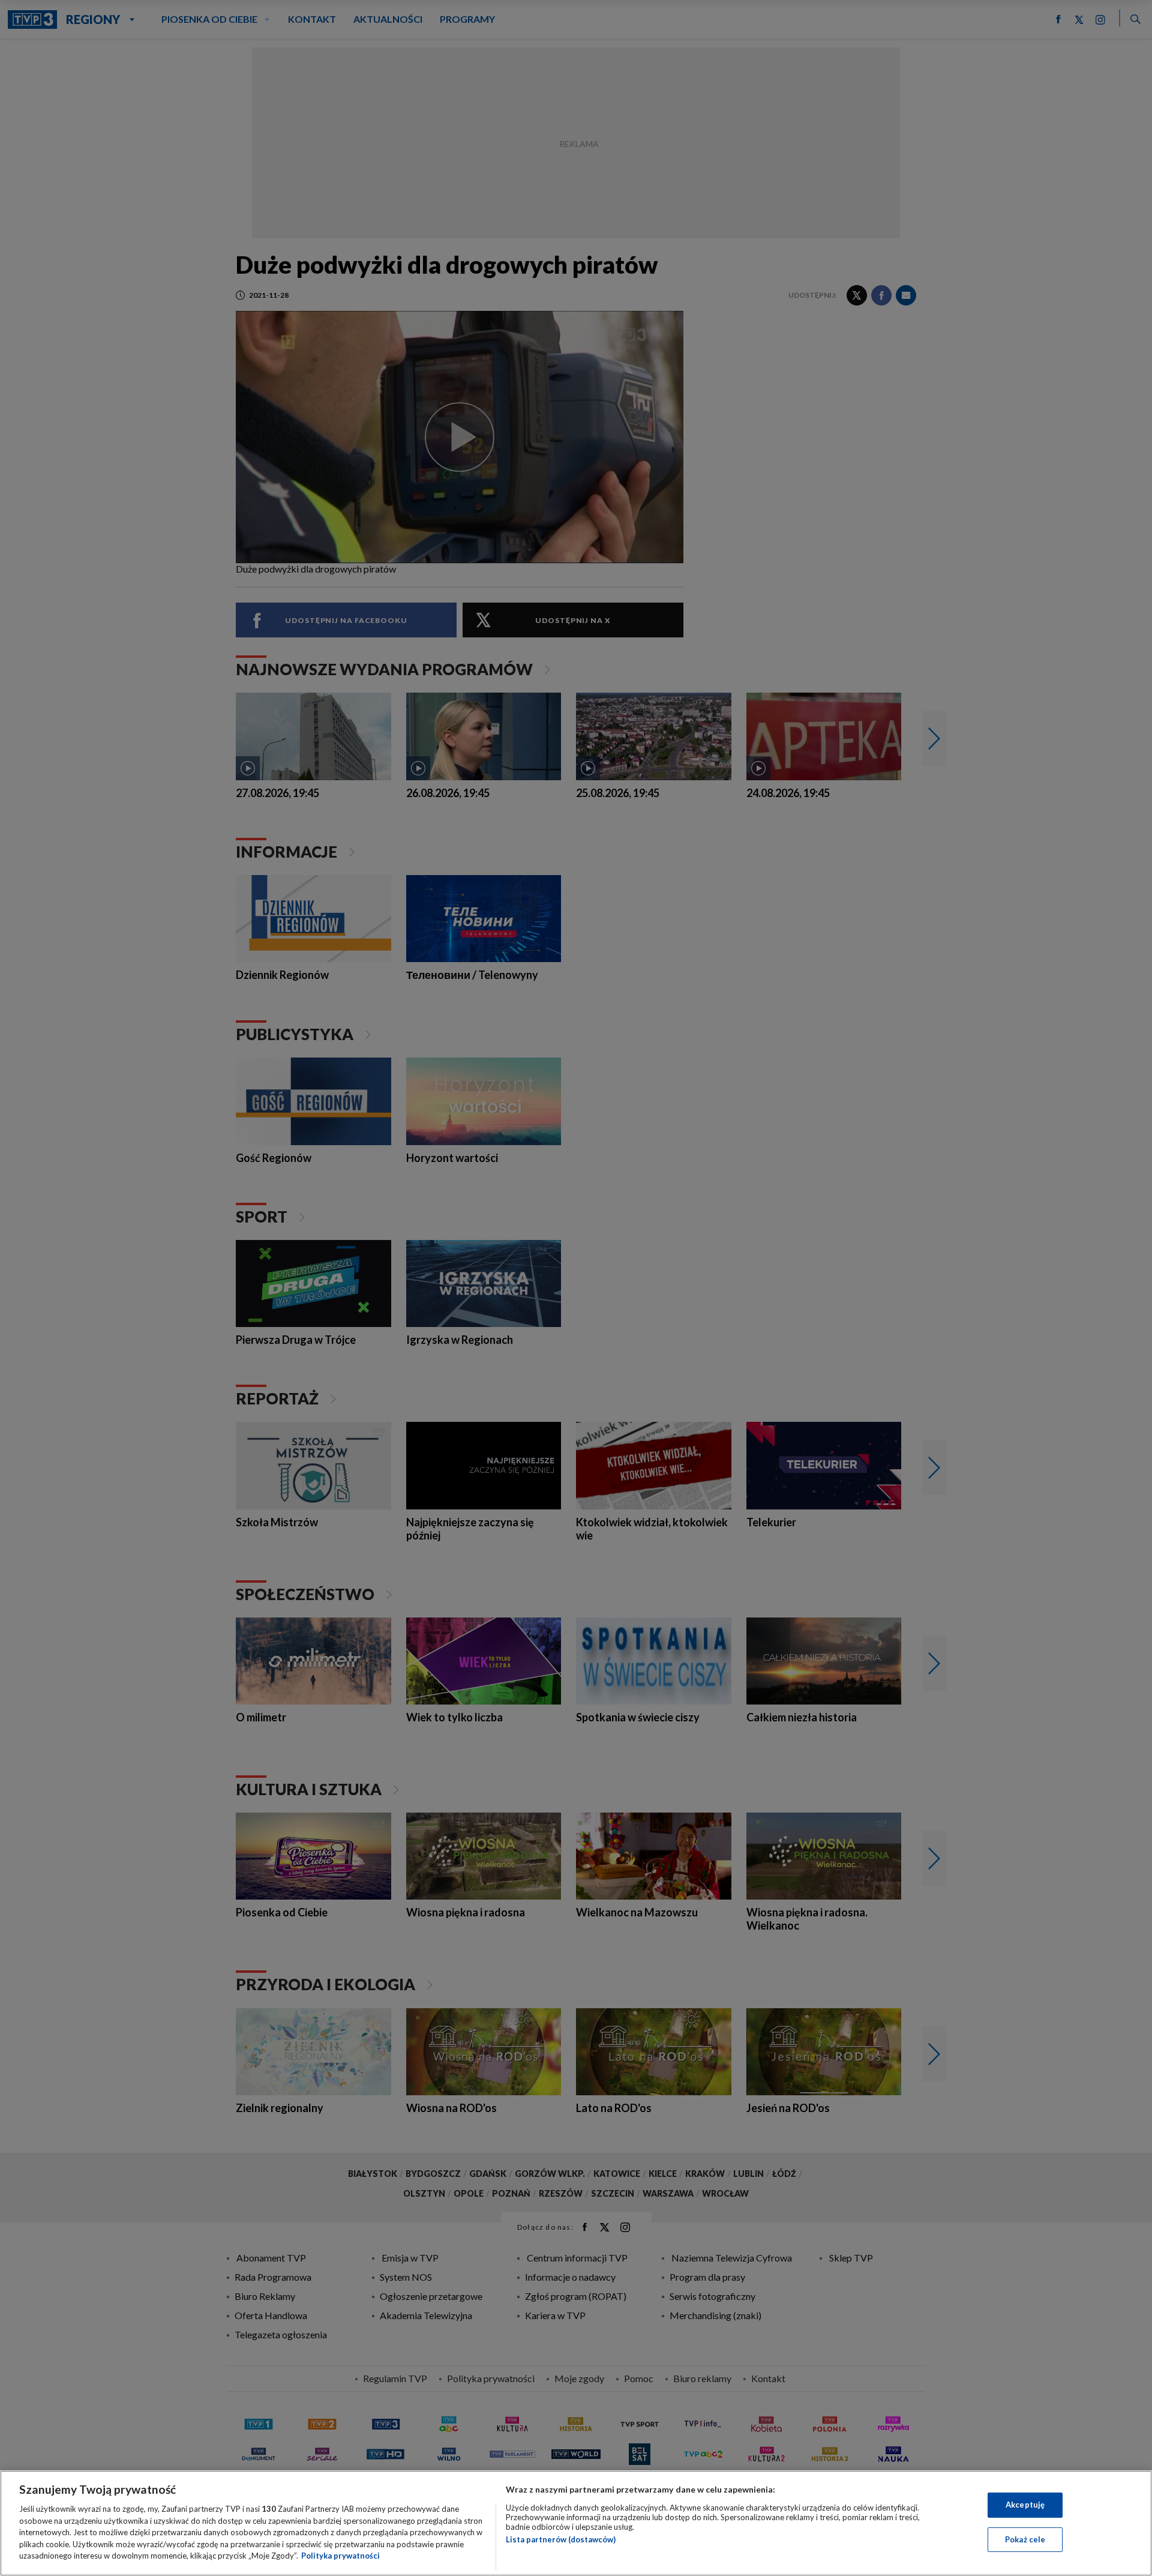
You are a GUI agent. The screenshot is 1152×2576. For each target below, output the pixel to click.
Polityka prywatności (340, 2556)
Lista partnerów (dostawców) (561, 2539)
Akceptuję (1025, 2505)
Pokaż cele (1025, 2539)
